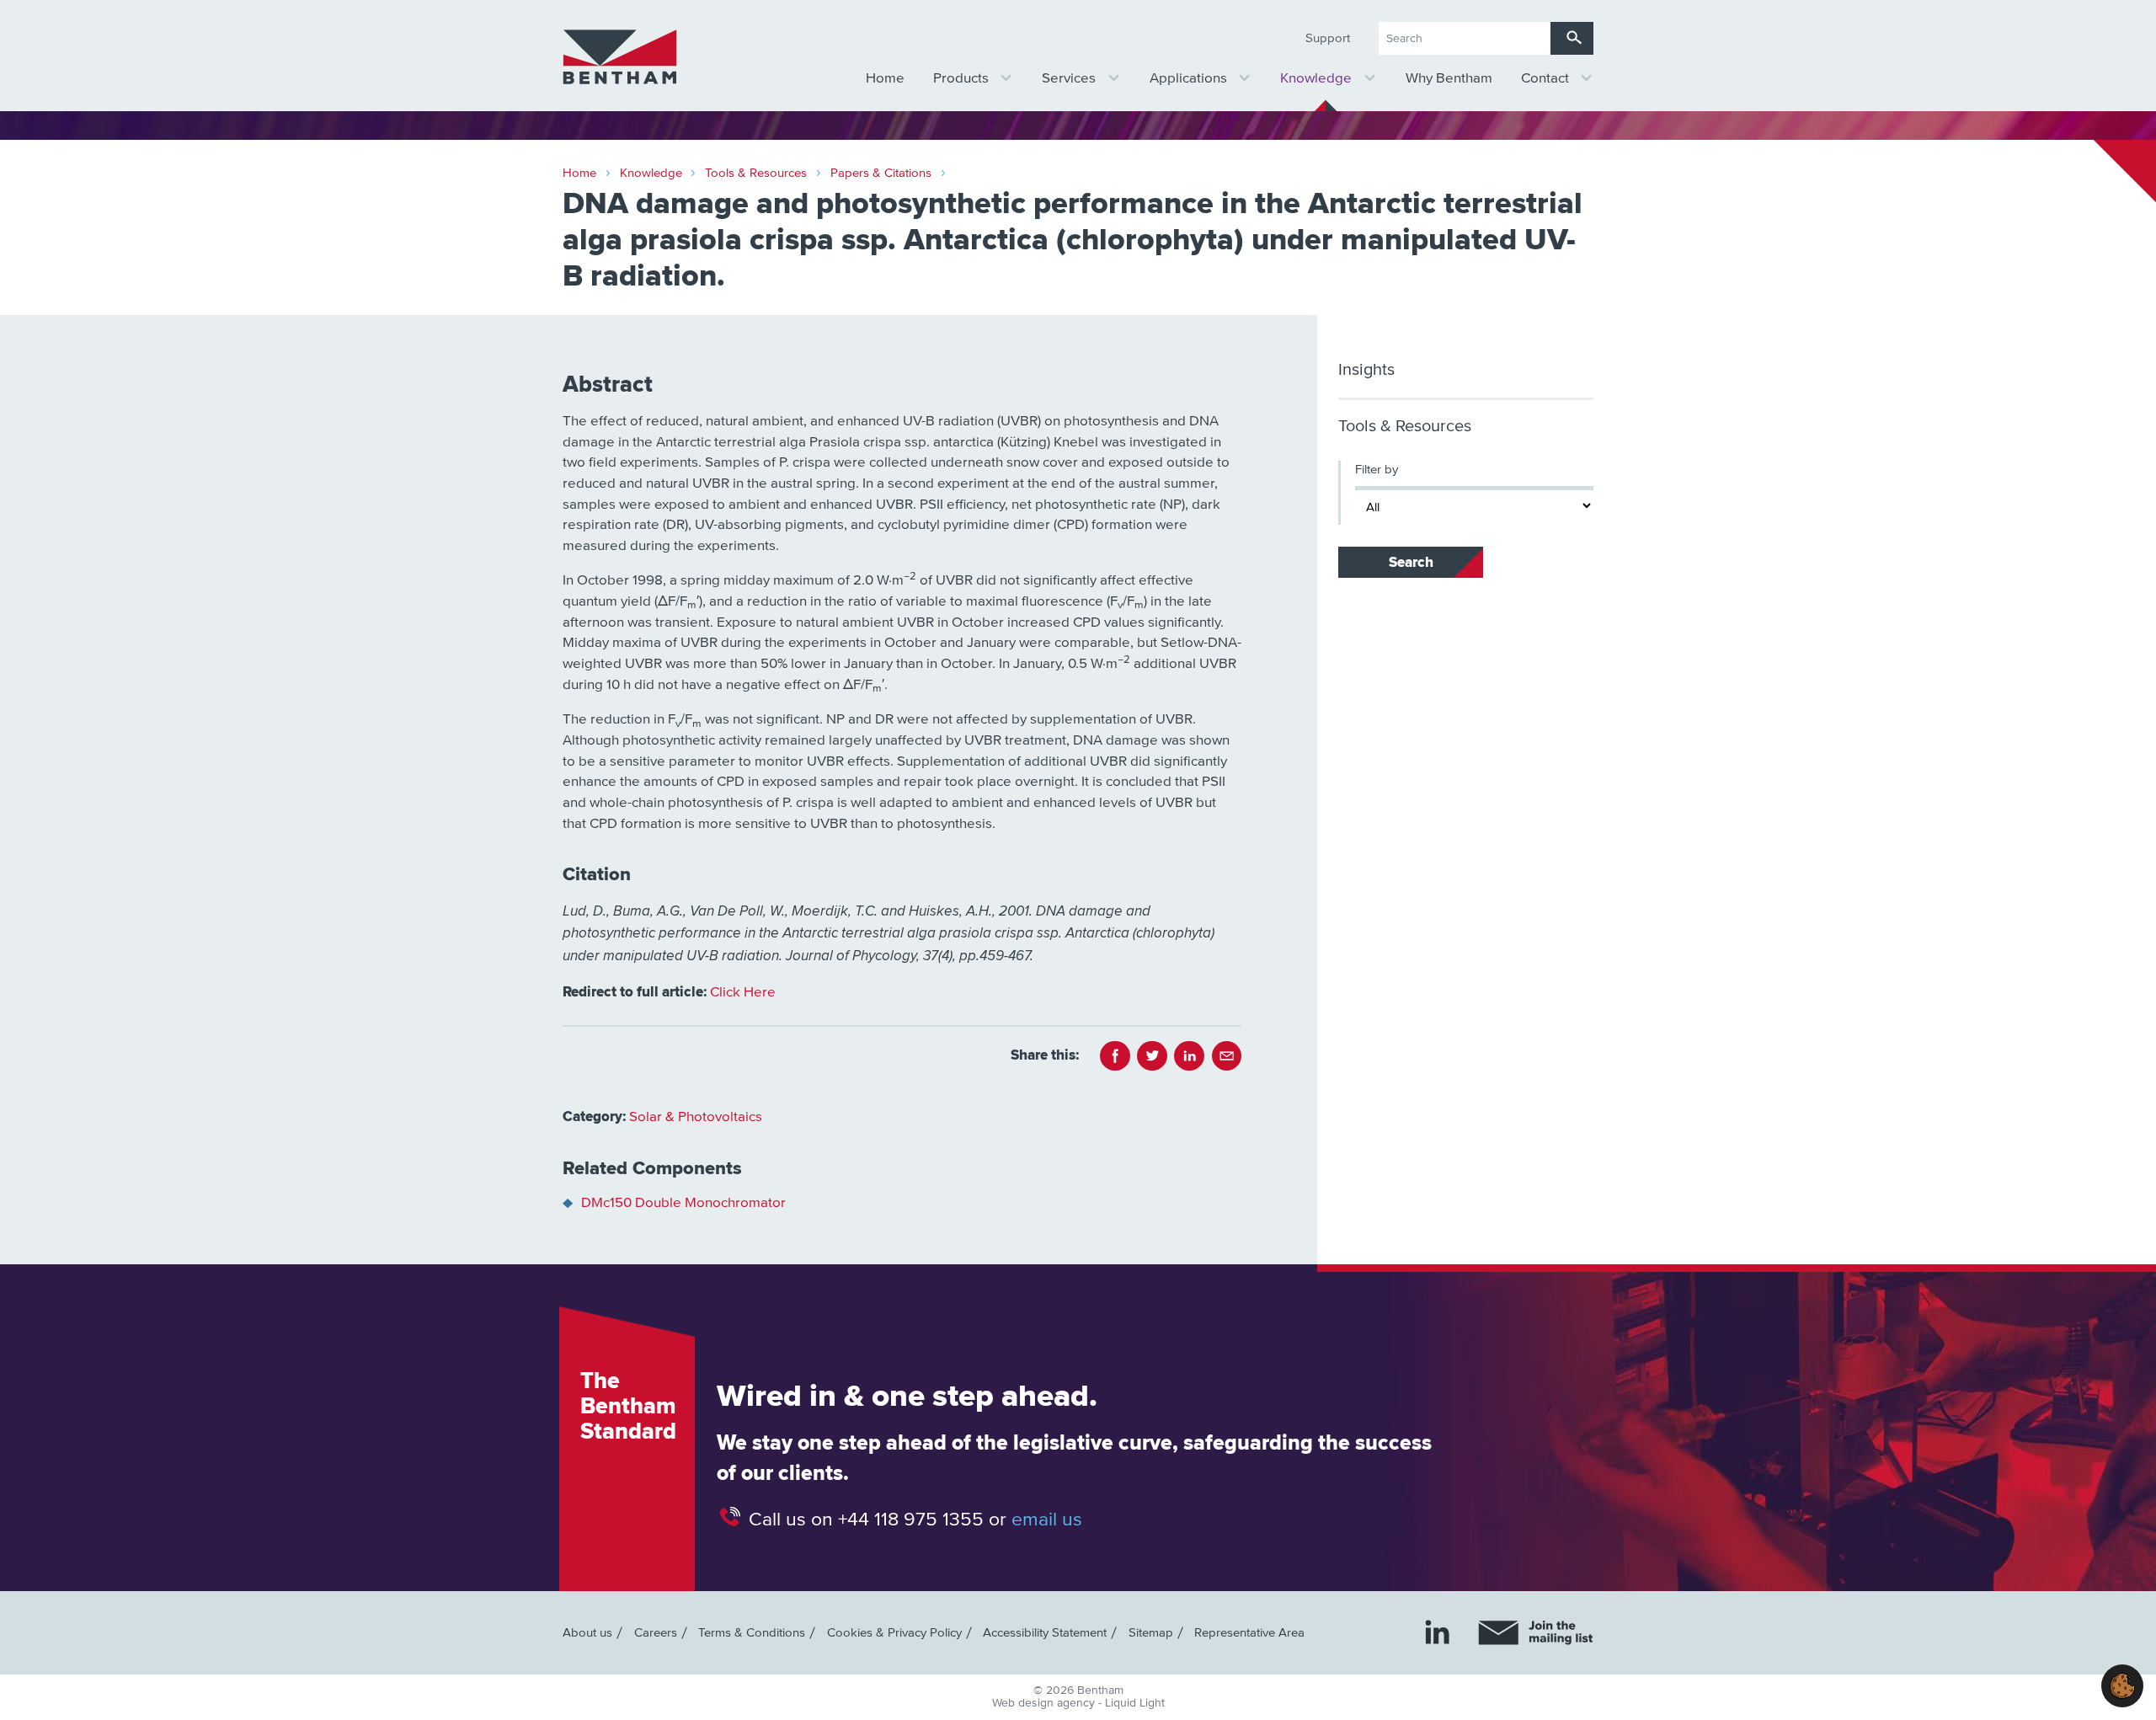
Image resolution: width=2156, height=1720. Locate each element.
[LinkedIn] (1437, 1632)
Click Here (743, 993)
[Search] (1572, 38)
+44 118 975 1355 (911, 1519)
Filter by (1377, 470)
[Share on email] (1227, 1056)
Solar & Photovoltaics (696, 1117)
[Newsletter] (1536, 1633)
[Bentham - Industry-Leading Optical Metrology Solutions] (620, 57)
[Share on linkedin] (1189, 1056)
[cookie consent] (2122, 1686)
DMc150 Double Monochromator (683, 1203)
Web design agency (1045, 1703)
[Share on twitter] (1152, 1056)
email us (1047, 1519)
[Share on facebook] (1115, 1056)
